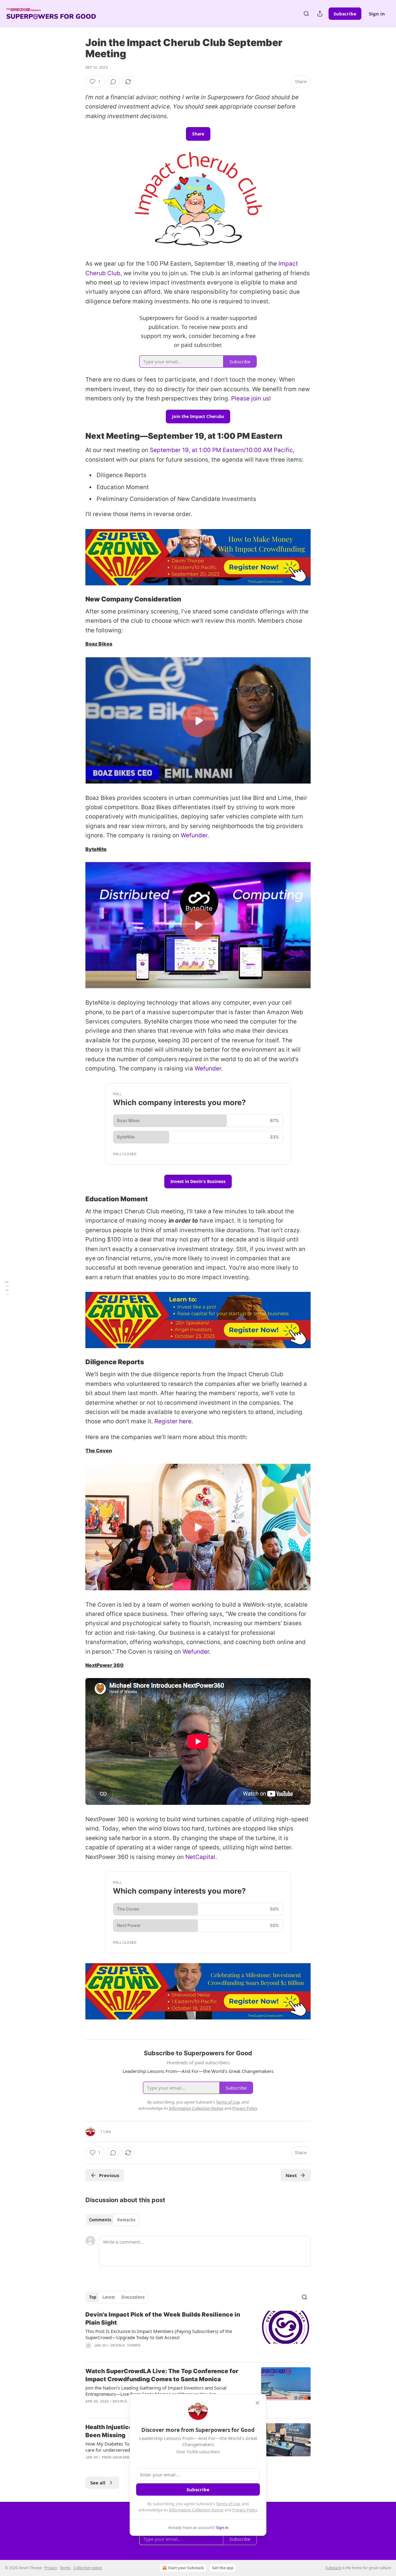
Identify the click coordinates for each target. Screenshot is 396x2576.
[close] (257, 2403)
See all (98, 2483)
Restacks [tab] (126, 2220)
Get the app (223, 2568)
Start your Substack (186, 2568)
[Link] (77, 436)
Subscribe (345, 14)
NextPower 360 (105, 1665)
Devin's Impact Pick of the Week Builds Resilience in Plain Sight (163, 2319)
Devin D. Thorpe (126, 2345)
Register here (173, 1421)
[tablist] (112, 2220)
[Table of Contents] (7, 1288)
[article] (198, 2334)
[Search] (306, 14)
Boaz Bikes (99, 644)
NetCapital (200, 1857)
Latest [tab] (109, 2297)
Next (291, 2175)
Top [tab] (93, 2297)
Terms (65, 2568)
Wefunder (194, 835)
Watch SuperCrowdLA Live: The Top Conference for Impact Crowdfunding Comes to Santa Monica (162, 2375)
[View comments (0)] (113, 82)
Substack (333, 2568)
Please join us (250, 398)
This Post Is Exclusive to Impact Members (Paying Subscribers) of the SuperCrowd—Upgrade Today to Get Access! (159, 2334)
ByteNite (96, 849)
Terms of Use (228, 2504)
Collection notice (88, 2568)
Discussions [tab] (133, 2297)
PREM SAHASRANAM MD (123, 2457)
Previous (109, 2175)
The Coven (99, 1451)
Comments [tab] (100, 2220)
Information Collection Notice (196, 2510)
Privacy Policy (245, 2510)
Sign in (377, 14)
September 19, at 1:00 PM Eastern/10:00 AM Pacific (221, 450)
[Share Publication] (320, 14)
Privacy (51, 2568)
